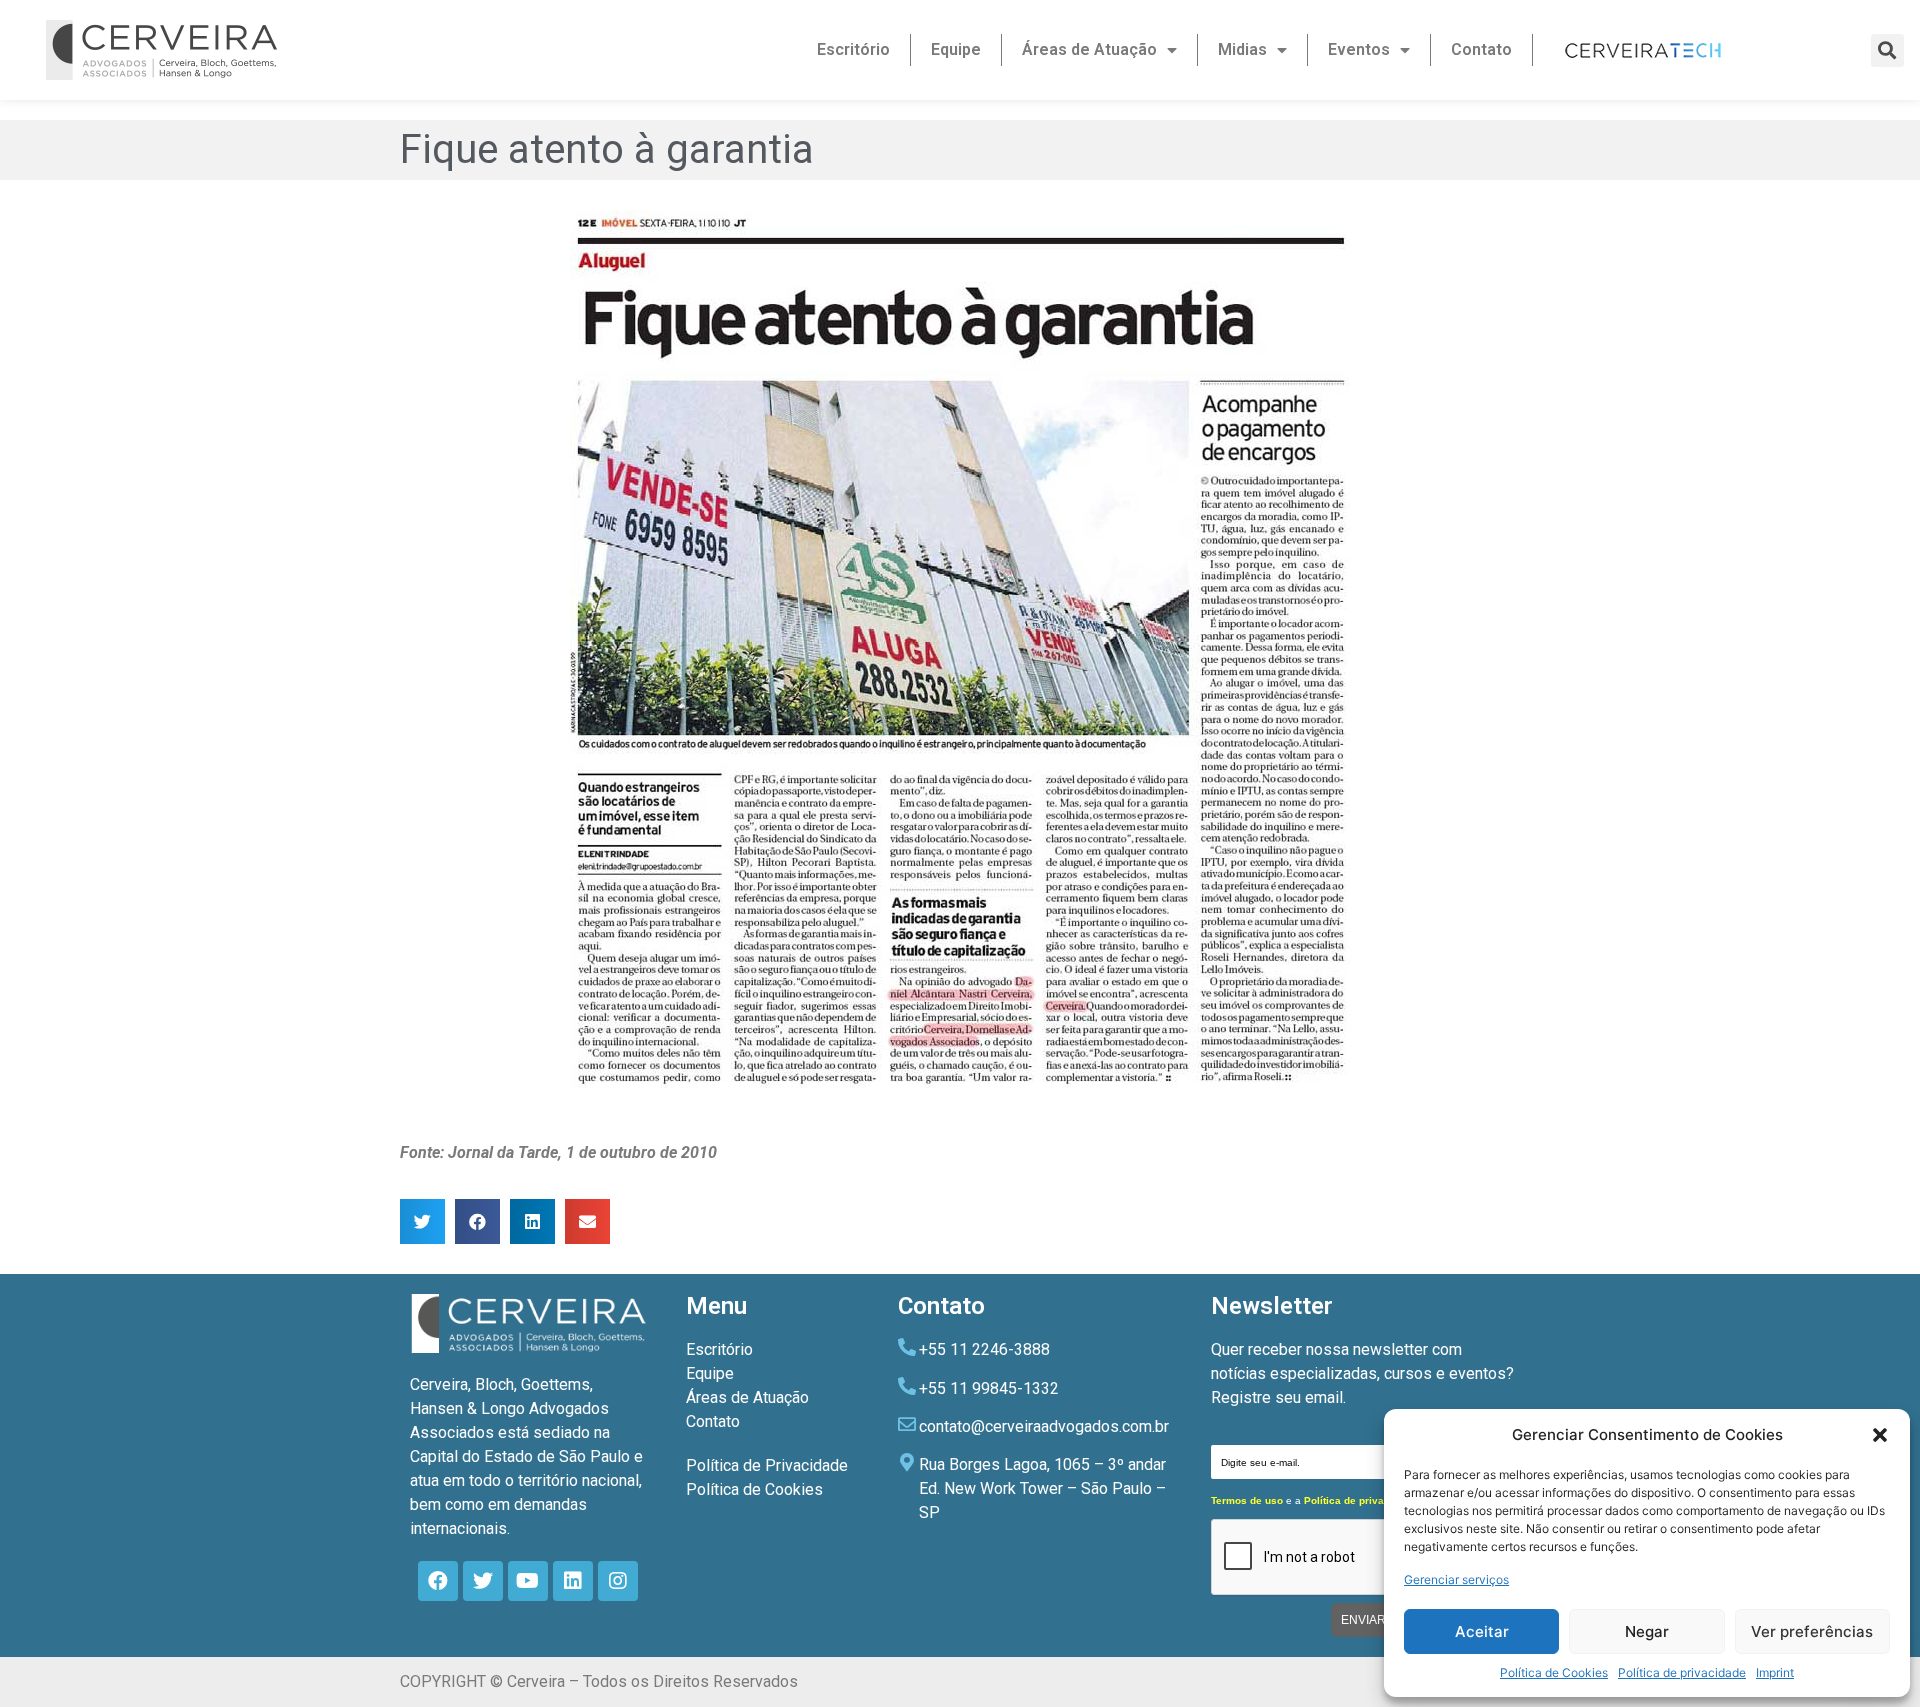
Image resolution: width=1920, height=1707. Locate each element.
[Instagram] (618, 1581)
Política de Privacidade (767, 1465)
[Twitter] (483, 1581)
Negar (1647, 1631)
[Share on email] (587, 1221)
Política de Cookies (1554, 1672)
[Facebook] (438, 1581)
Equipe (956, 49)
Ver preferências (1812, 1631)
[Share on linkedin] (532, 1221)
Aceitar (1482, 1631)
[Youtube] (528, 1581)
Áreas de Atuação (1089, 49)
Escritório (853, 49)
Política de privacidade (1682, 1672)
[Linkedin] (573, 1581)
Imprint (1775, 1672)
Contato (1481, 49)
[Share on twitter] (422, 1221)
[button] (1880, 1435)
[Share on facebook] (477, 1221)
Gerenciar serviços (1456, 1579)
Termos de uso (1247, 1500)
